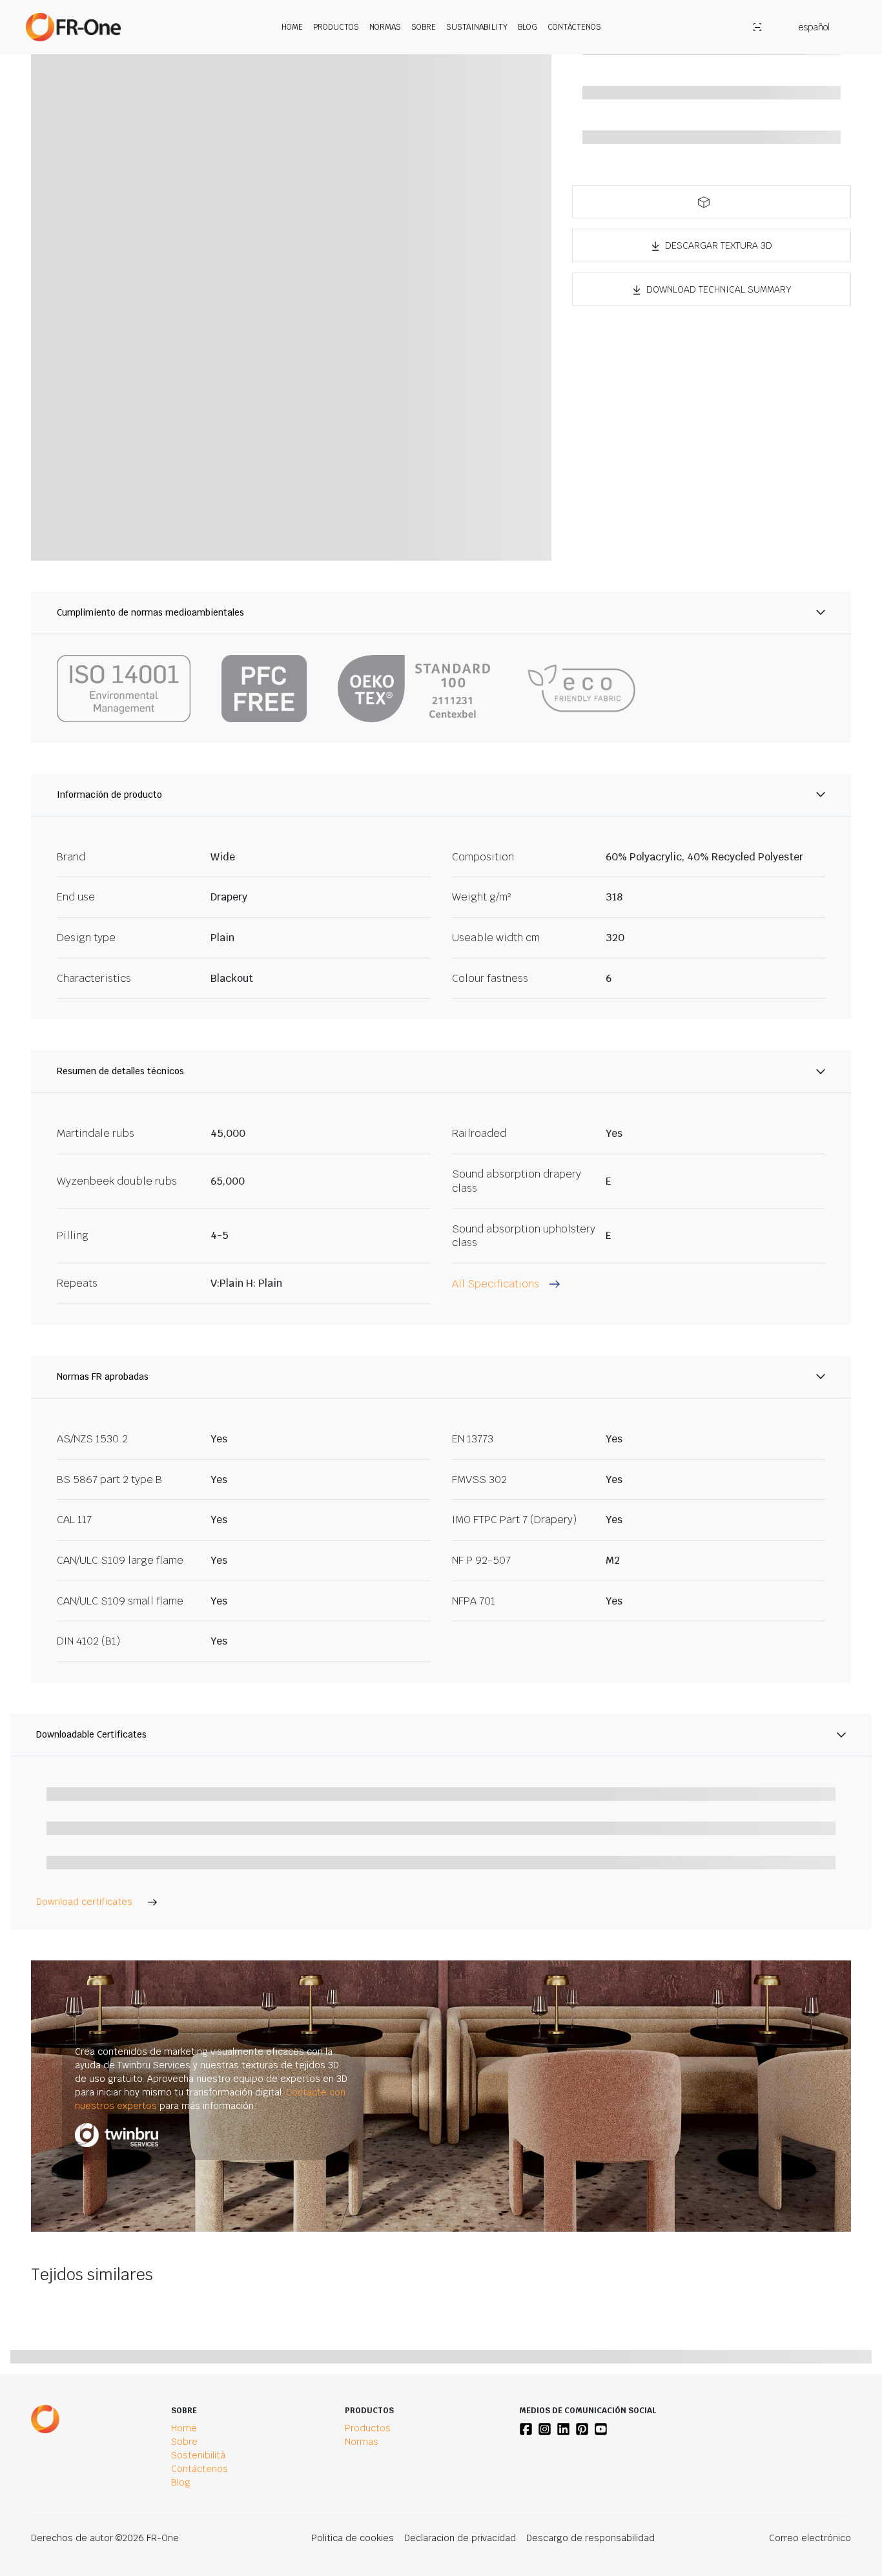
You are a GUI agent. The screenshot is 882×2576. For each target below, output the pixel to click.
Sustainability (477, 27)
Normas (385, 27)
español (814, 27)
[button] (712, 202)
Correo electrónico (810, 2538)
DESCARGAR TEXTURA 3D (719, 245)
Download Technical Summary (719, 289)
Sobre (424, 27)
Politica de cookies (353, 2538)
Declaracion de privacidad (460, 2538)
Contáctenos (574, 27)
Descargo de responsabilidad (590, 2538)
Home (292, 27)
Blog (528, 27)
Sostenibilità (198, 2455)
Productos (336, 27)
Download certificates (84, 1902)
